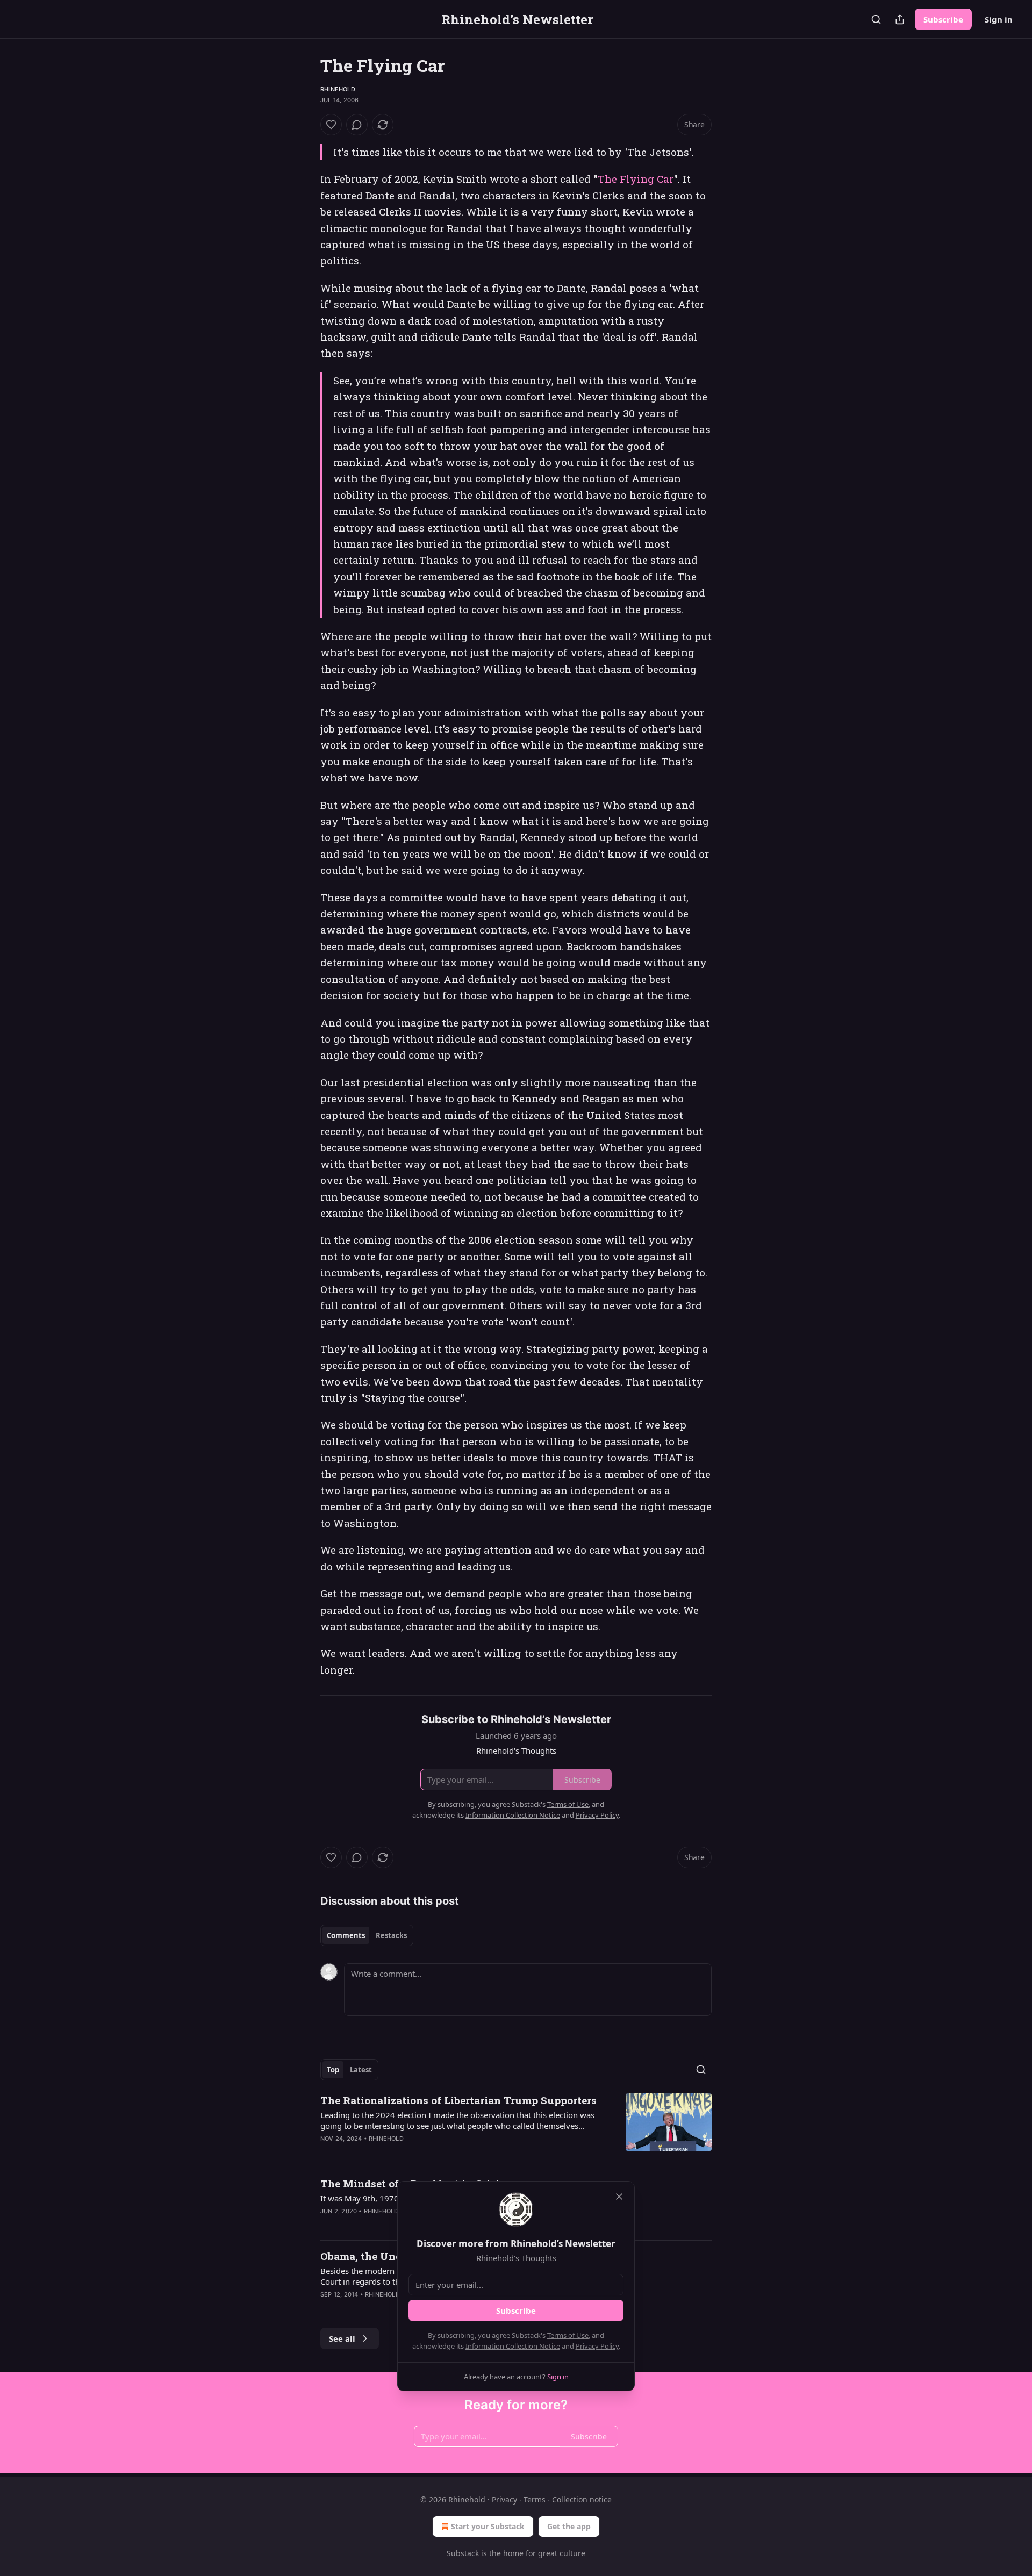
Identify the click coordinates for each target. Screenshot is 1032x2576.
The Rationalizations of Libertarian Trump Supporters (458, 2100)
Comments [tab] (346, 1935)
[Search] (876, 19)
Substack (463, 2553)
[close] (619, 2197)
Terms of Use (568, 2335)
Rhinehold (338, 89)
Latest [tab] (361, 2070)
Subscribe (943, 19)
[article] (516, 2126)
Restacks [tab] (391, 1935)
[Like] (331, 125)
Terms (535, 2499)
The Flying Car (636, 179)
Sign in (999, 19)
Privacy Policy (597, 2346)
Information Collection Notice (513, 2346)
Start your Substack (488, 2526)
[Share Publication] (900, 19)
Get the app (569, 2526)
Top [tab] (333, 2070)
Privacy (504, 2499)
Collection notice (582, 2499)
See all (342, 2338)
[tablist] (367, 1935)
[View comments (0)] (357, 125)
